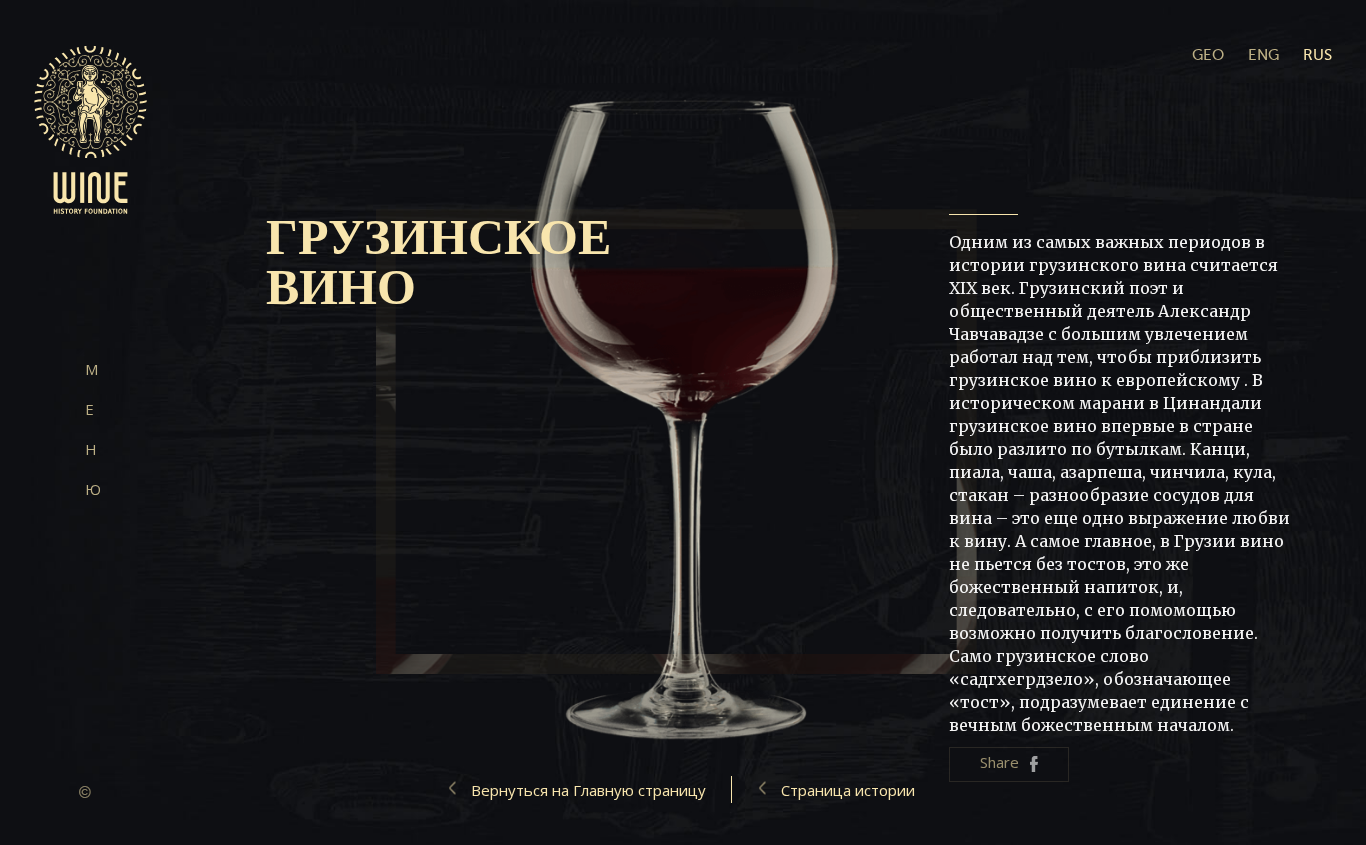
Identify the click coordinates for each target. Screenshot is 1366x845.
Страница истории (848, 790)
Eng (1263, 55)
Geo (1208, 55)
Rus (1317, 55)
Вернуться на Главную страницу (588, 790)
